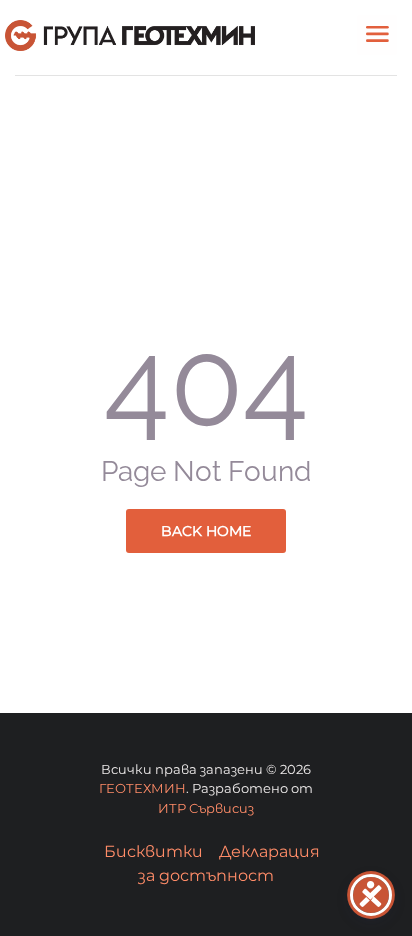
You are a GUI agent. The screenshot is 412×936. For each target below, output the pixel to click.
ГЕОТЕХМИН (142, 788)
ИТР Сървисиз (206, 808)
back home (206, 531)
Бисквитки (153, 851)
